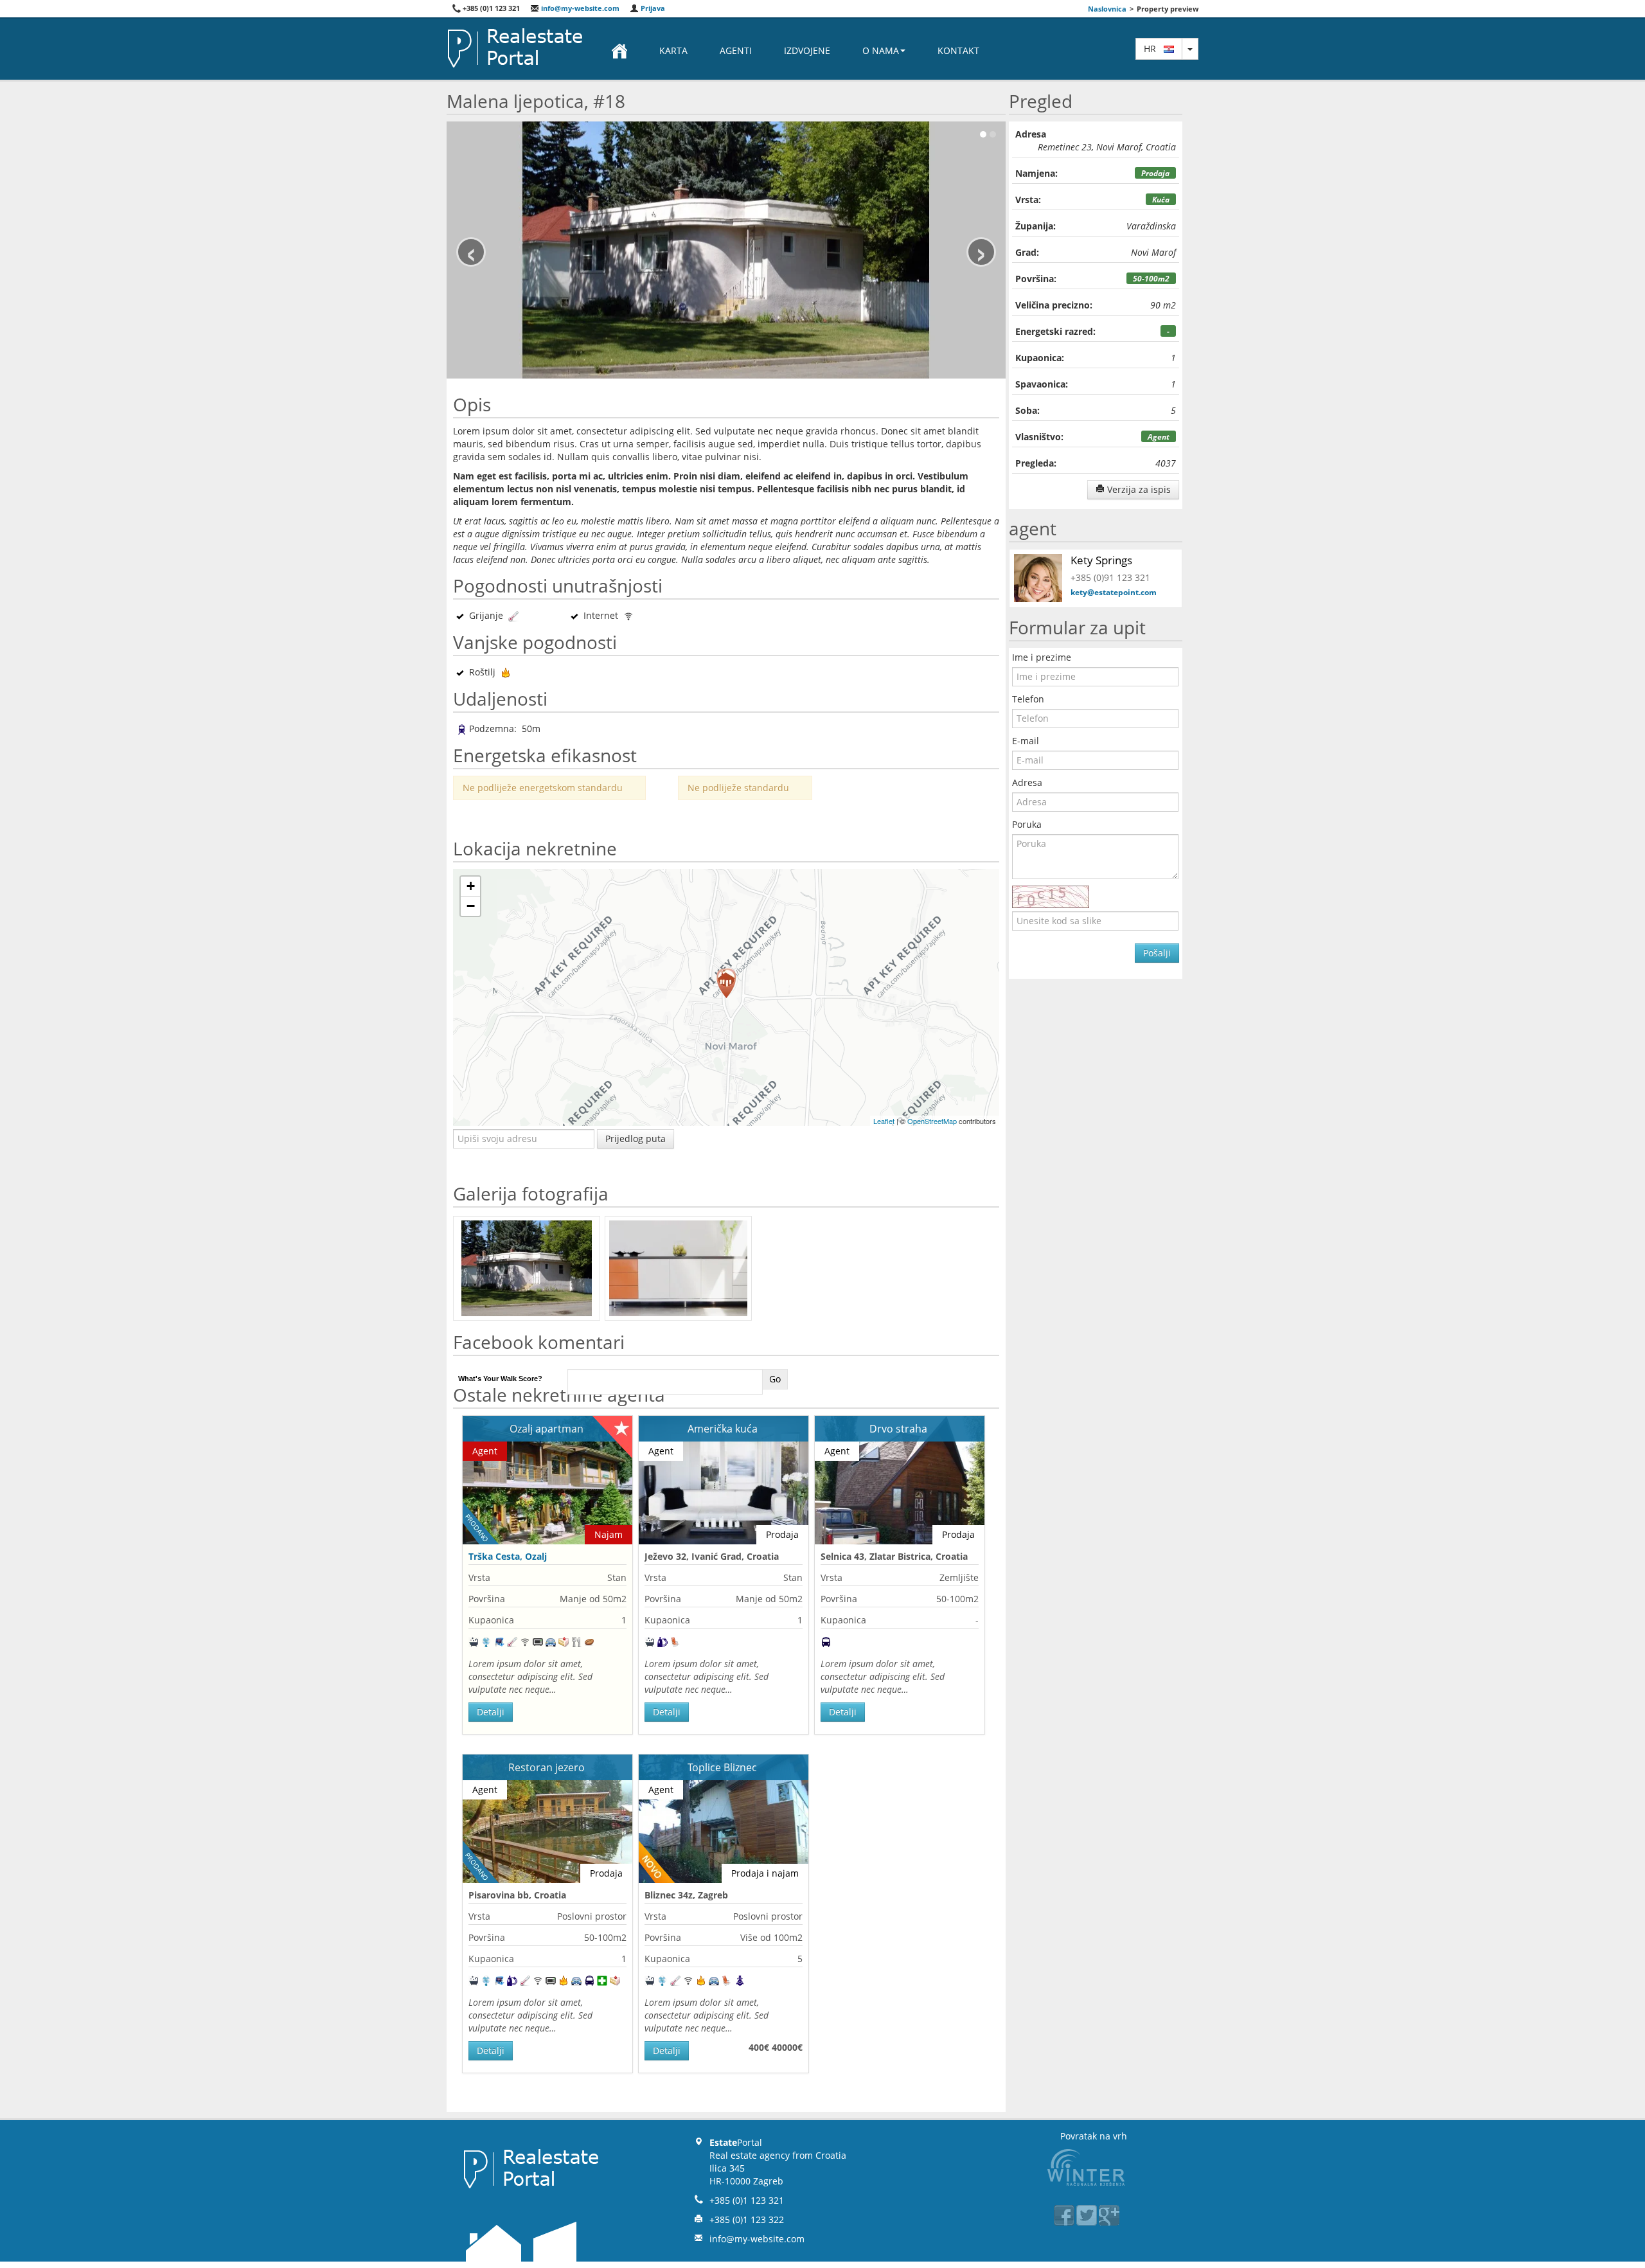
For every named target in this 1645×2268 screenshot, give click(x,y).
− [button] (471, 906)
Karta (673, 50)
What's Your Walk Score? (500, 1379)
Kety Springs (1101, 560)
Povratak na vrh (1094, 2136)
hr (1154, 49)
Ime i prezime (1042, 657)
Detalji (491, 1712)
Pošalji (1157, 953)
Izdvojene (807, 50)
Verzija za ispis (1138, 489)
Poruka (1027, 824)
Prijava (652, 8)
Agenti (736, 50)
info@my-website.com (579, 8)
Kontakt (958, 50)
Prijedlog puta (636, 1138)
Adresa (1027, 782)
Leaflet (884, 1121)
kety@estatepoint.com (1114, 592)
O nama (881, 50)
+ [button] (471, 886)
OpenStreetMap (932, 1121)
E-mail (1026, 741)
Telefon (1028, 699)
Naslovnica (1107, 9)
